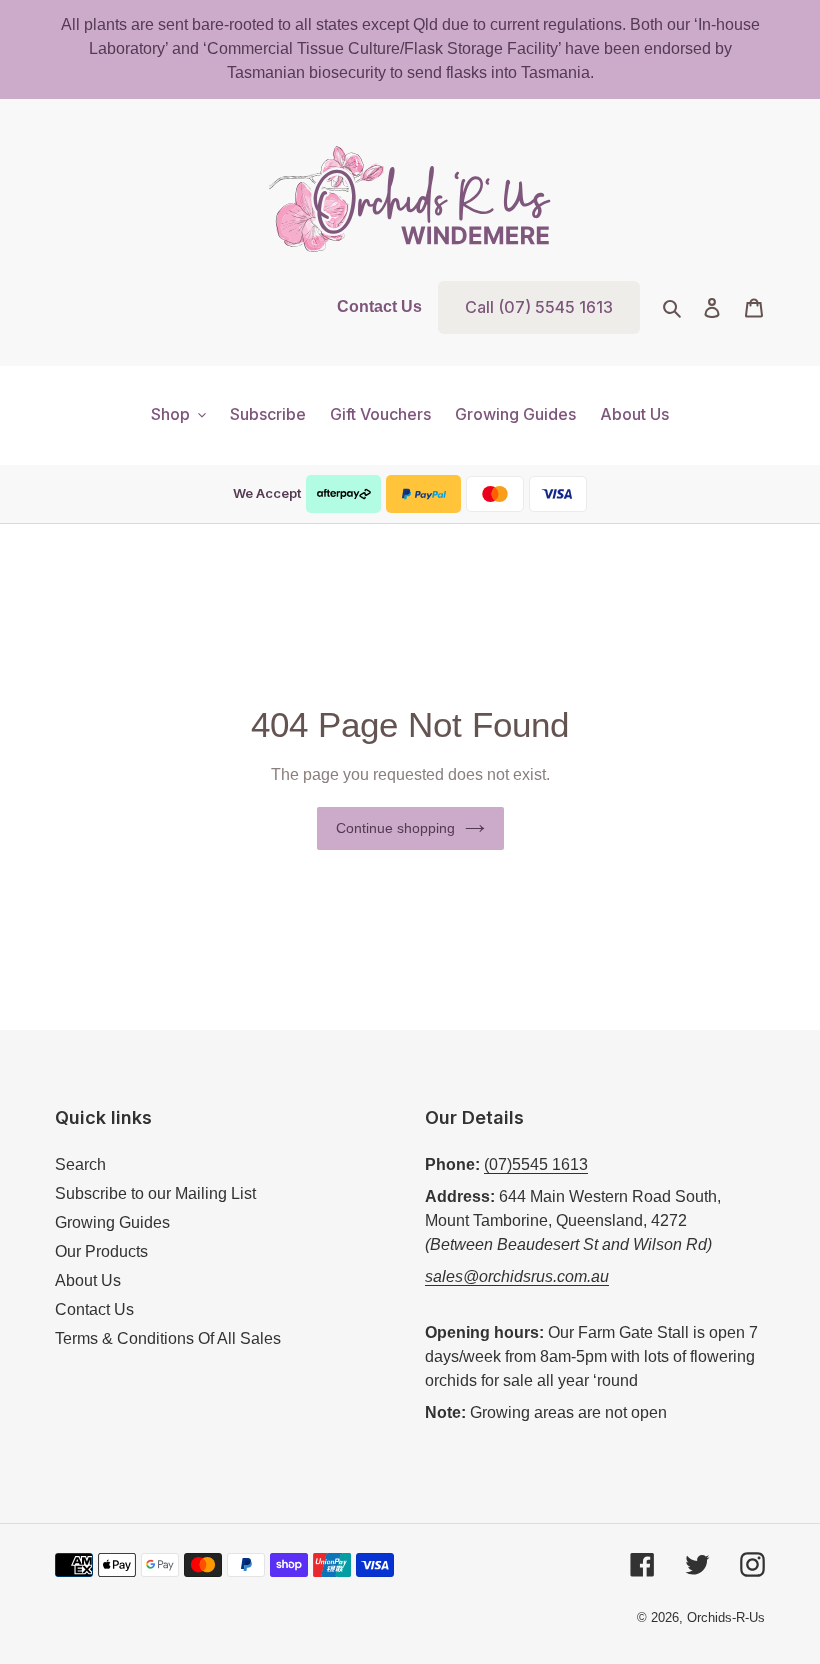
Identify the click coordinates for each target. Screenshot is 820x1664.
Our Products (101, 1251)
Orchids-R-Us (726, 1617)
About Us (88, 1280)
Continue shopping (395, 828)
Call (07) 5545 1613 (539, 307)
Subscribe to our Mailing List (155, 1193)
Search (80, 1164)
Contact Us (379, 306)
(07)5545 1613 (536, 1164)
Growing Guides (112, 1222)
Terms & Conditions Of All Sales (168, 1338)
